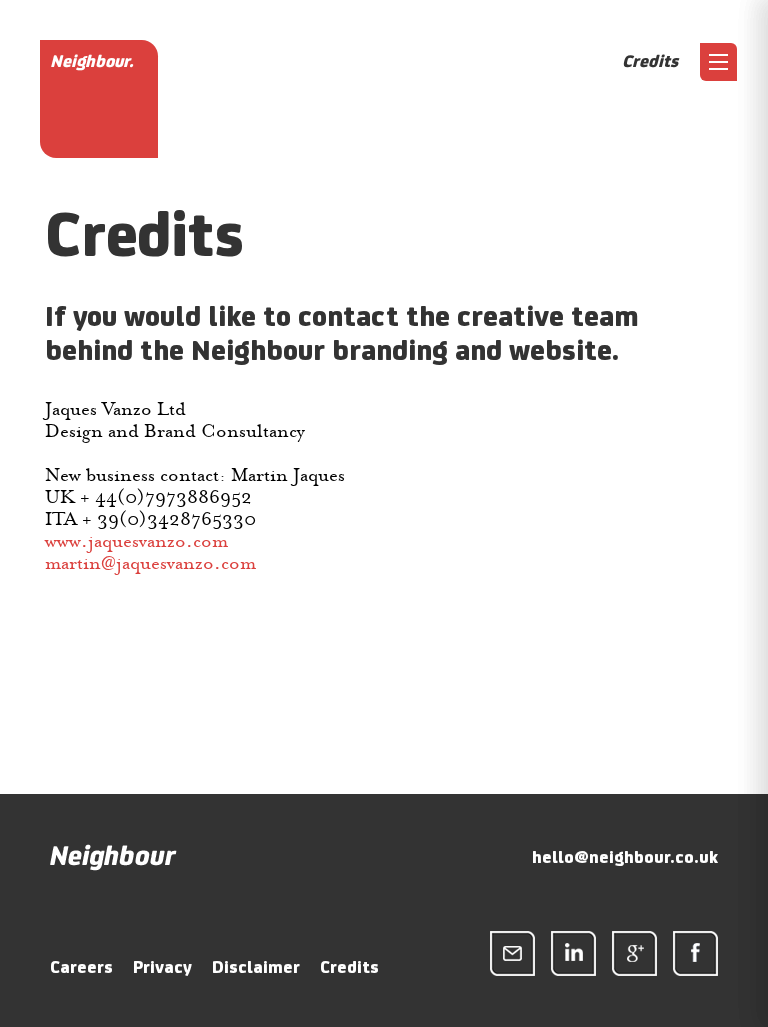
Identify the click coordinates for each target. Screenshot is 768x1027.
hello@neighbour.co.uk (625, 857)
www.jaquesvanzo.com (136, 540)
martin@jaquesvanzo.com (150, 562)
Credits (349, 967)
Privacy (162, 967)
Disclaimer (256, 967)
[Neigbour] (113, 866)
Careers (81, 967)
